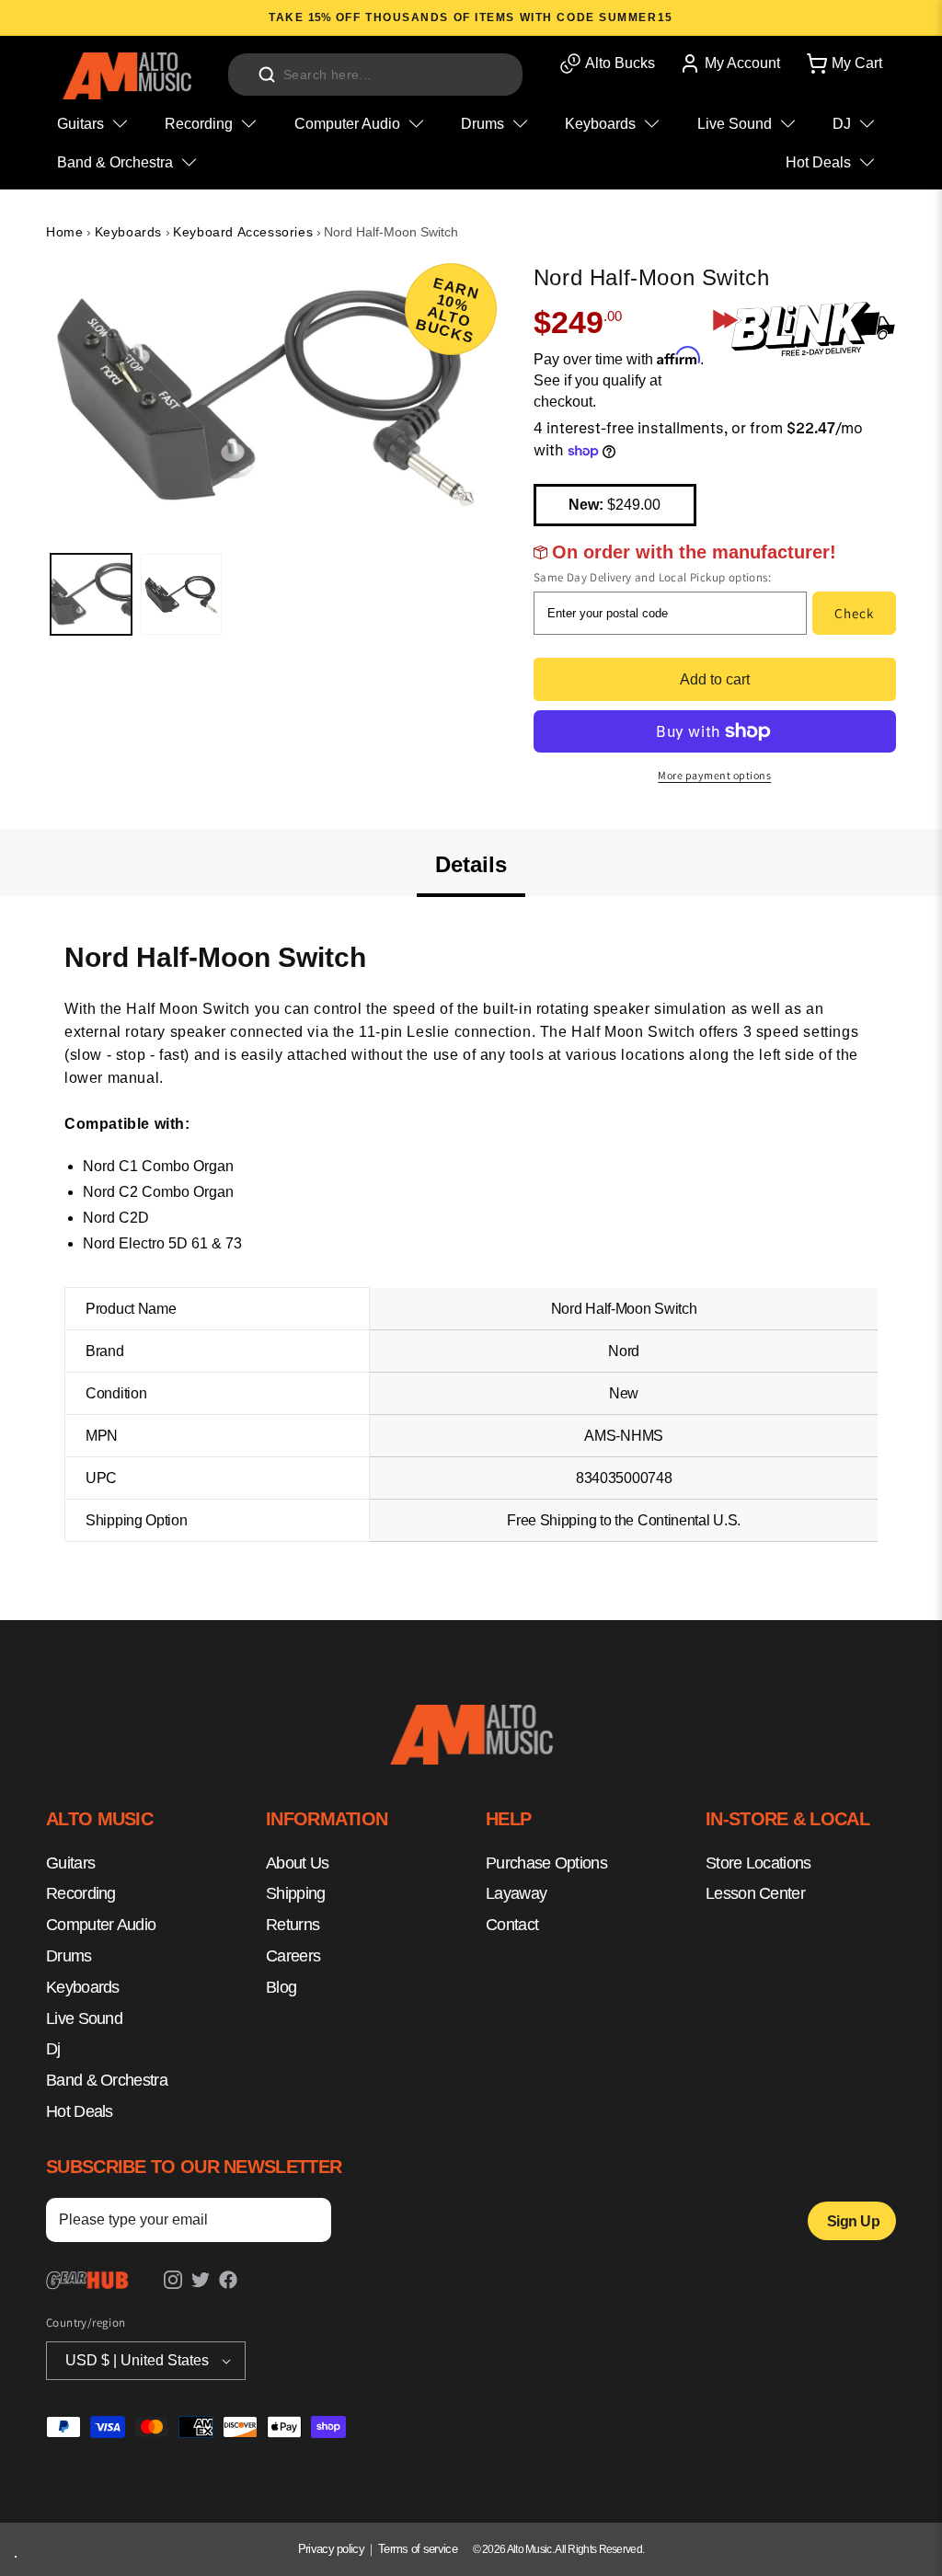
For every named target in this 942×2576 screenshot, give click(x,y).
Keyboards (128, 232)
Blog (281, 1987)
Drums (69, 1956)
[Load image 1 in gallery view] (91, 594)
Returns (293, 1925)
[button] (843, 63)
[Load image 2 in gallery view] (181, 594)
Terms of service (418, 2549)
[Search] (267, 75)
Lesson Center (755, 1893)
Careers (293, 1956)
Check (854, 613)
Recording (81, 1893)
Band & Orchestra (107, 2080)
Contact (512, 1925)
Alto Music (529, 2549)
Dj (53, 2049)
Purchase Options (546, 1863)
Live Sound (84, 2018)
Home (64, 232)
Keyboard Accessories (243, 232)
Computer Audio (101, 1925)
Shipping (295, 1893)
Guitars (70, 1863)
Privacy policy (331, 2549)
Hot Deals (80, 2111)
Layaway (516, 1893)
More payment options (714, 775)
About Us (297, 1863)
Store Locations (758, 1863)
